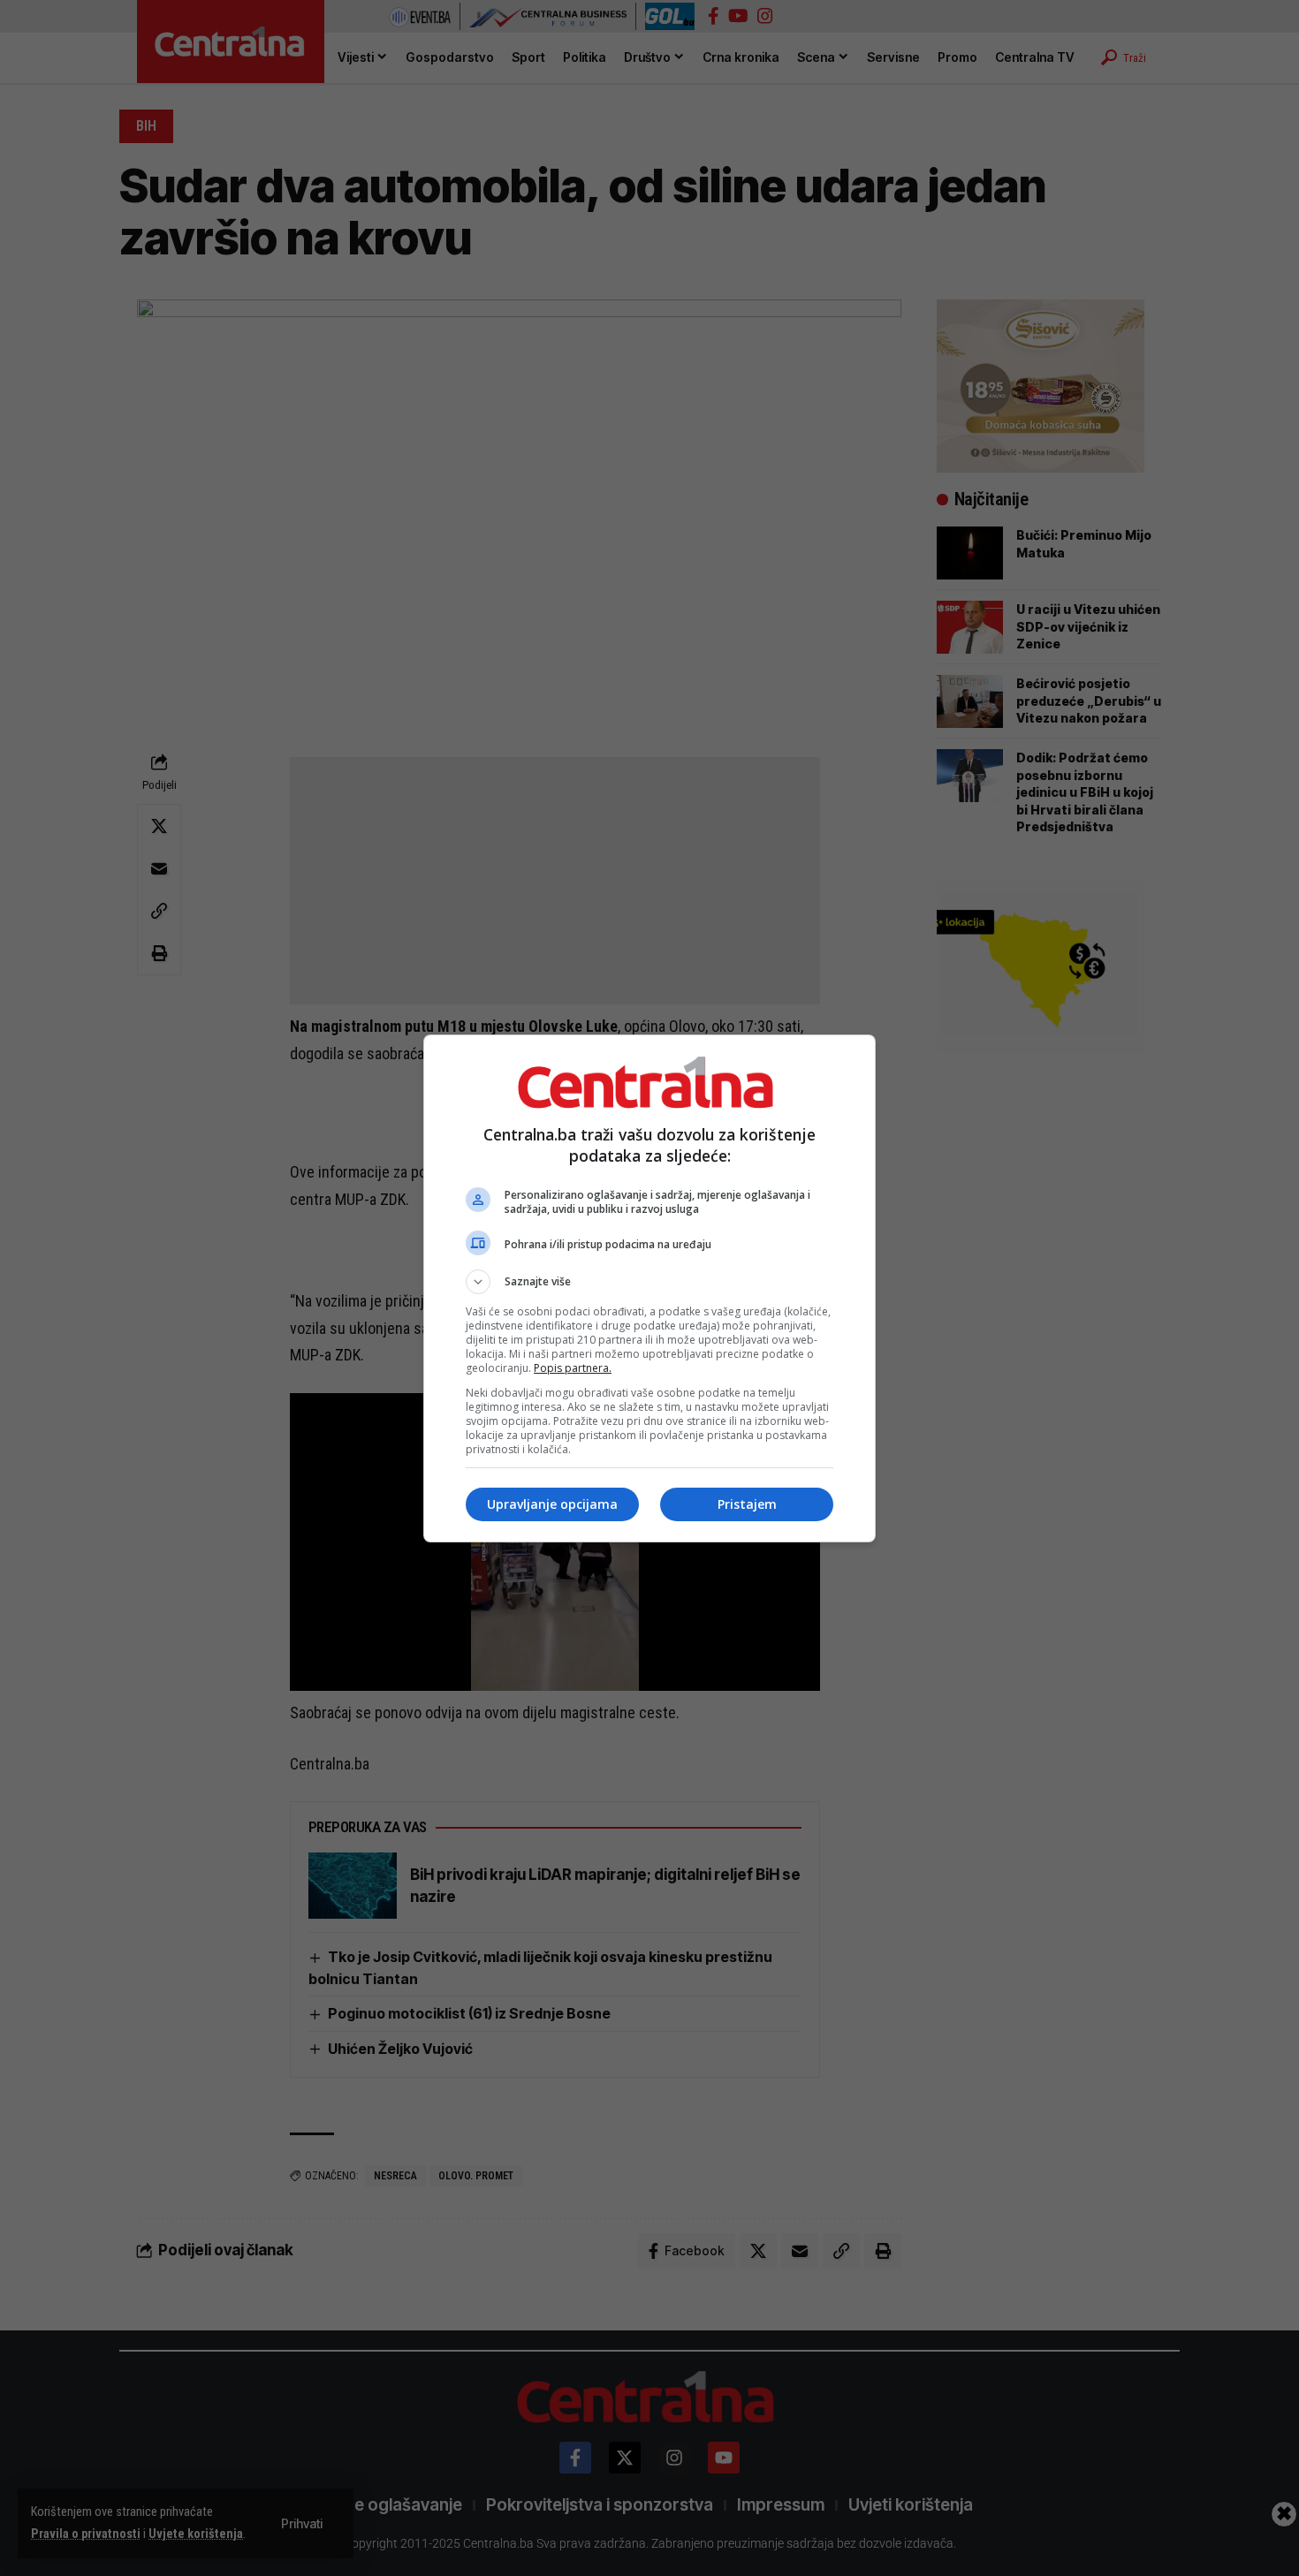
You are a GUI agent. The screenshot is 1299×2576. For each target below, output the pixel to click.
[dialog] (649, 1288)
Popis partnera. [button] (573, 1368)
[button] (649, 1282)
